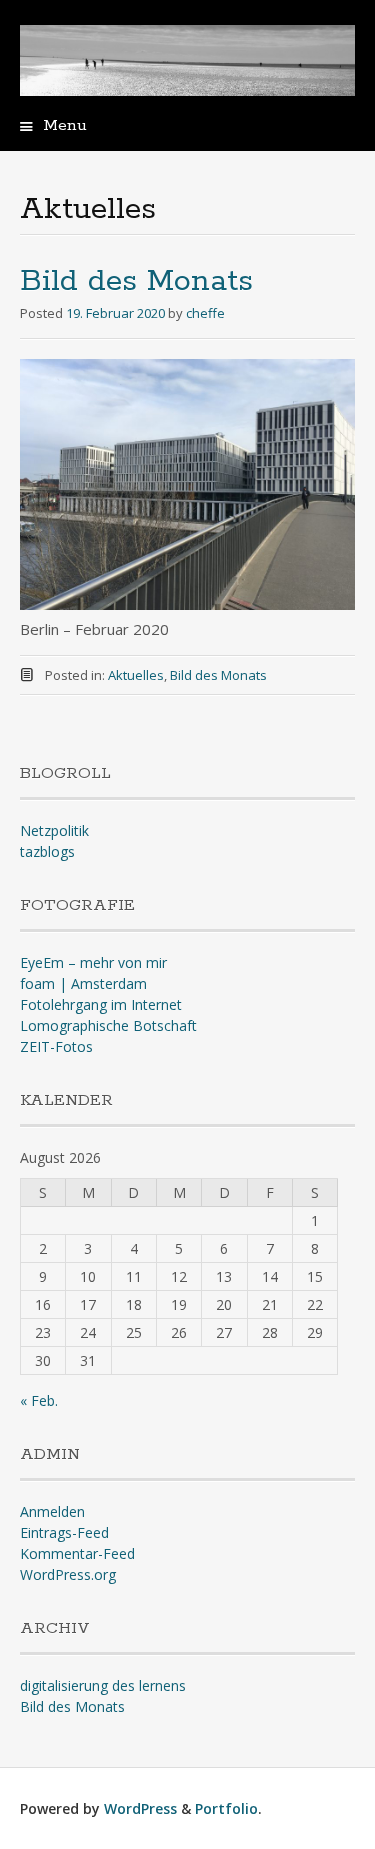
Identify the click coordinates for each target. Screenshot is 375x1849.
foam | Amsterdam (83, 983)
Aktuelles (136, 675)
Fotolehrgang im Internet (101, 1004)
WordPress (140, 1808)
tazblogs (47, 851)
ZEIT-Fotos (56, 1046)
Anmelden (52, 1511)
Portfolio (226, 1808)
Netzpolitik (54, 830)
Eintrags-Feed (64, 1532)
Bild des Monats (136, 281)
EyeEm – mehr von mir (93, 962)
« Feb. (39, 1400)
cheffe (205, 313)
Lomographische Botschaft (108, 1025)
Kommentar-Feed (77, 1553)
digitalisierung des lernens (103, 1685)
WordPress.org (68, 1574)
